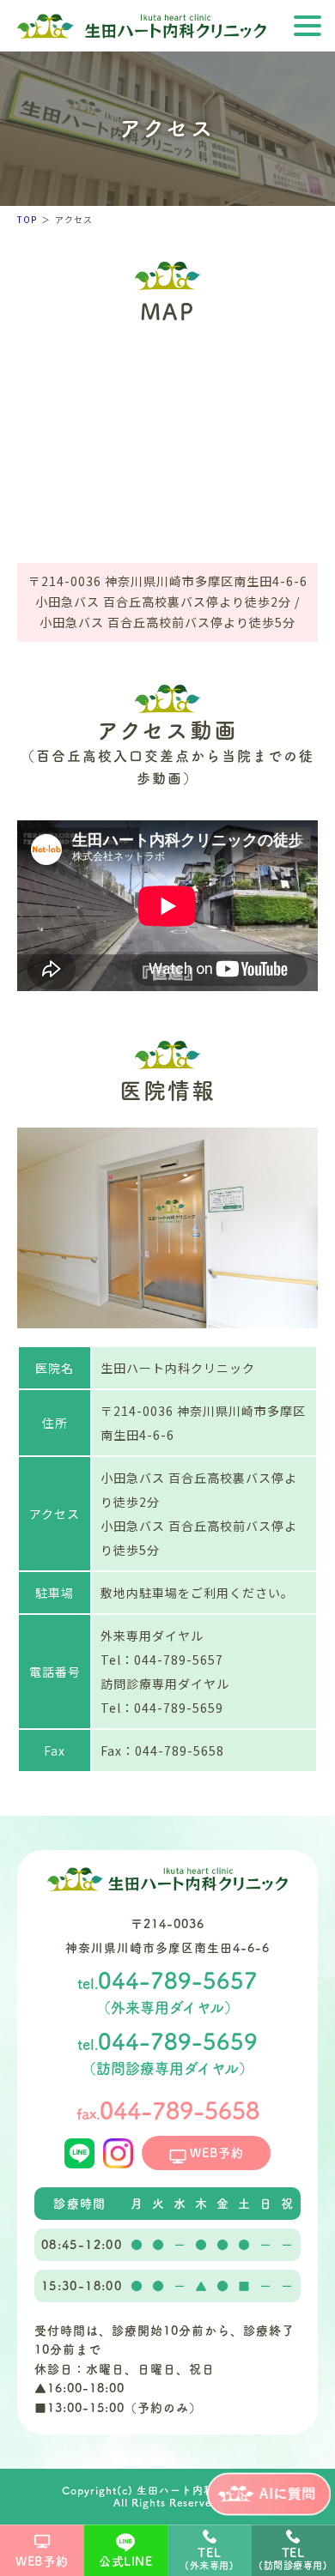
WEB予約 (42, 2561)
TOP (27, 219)
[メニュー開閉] (308, 27)
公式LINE (125, 2561)
